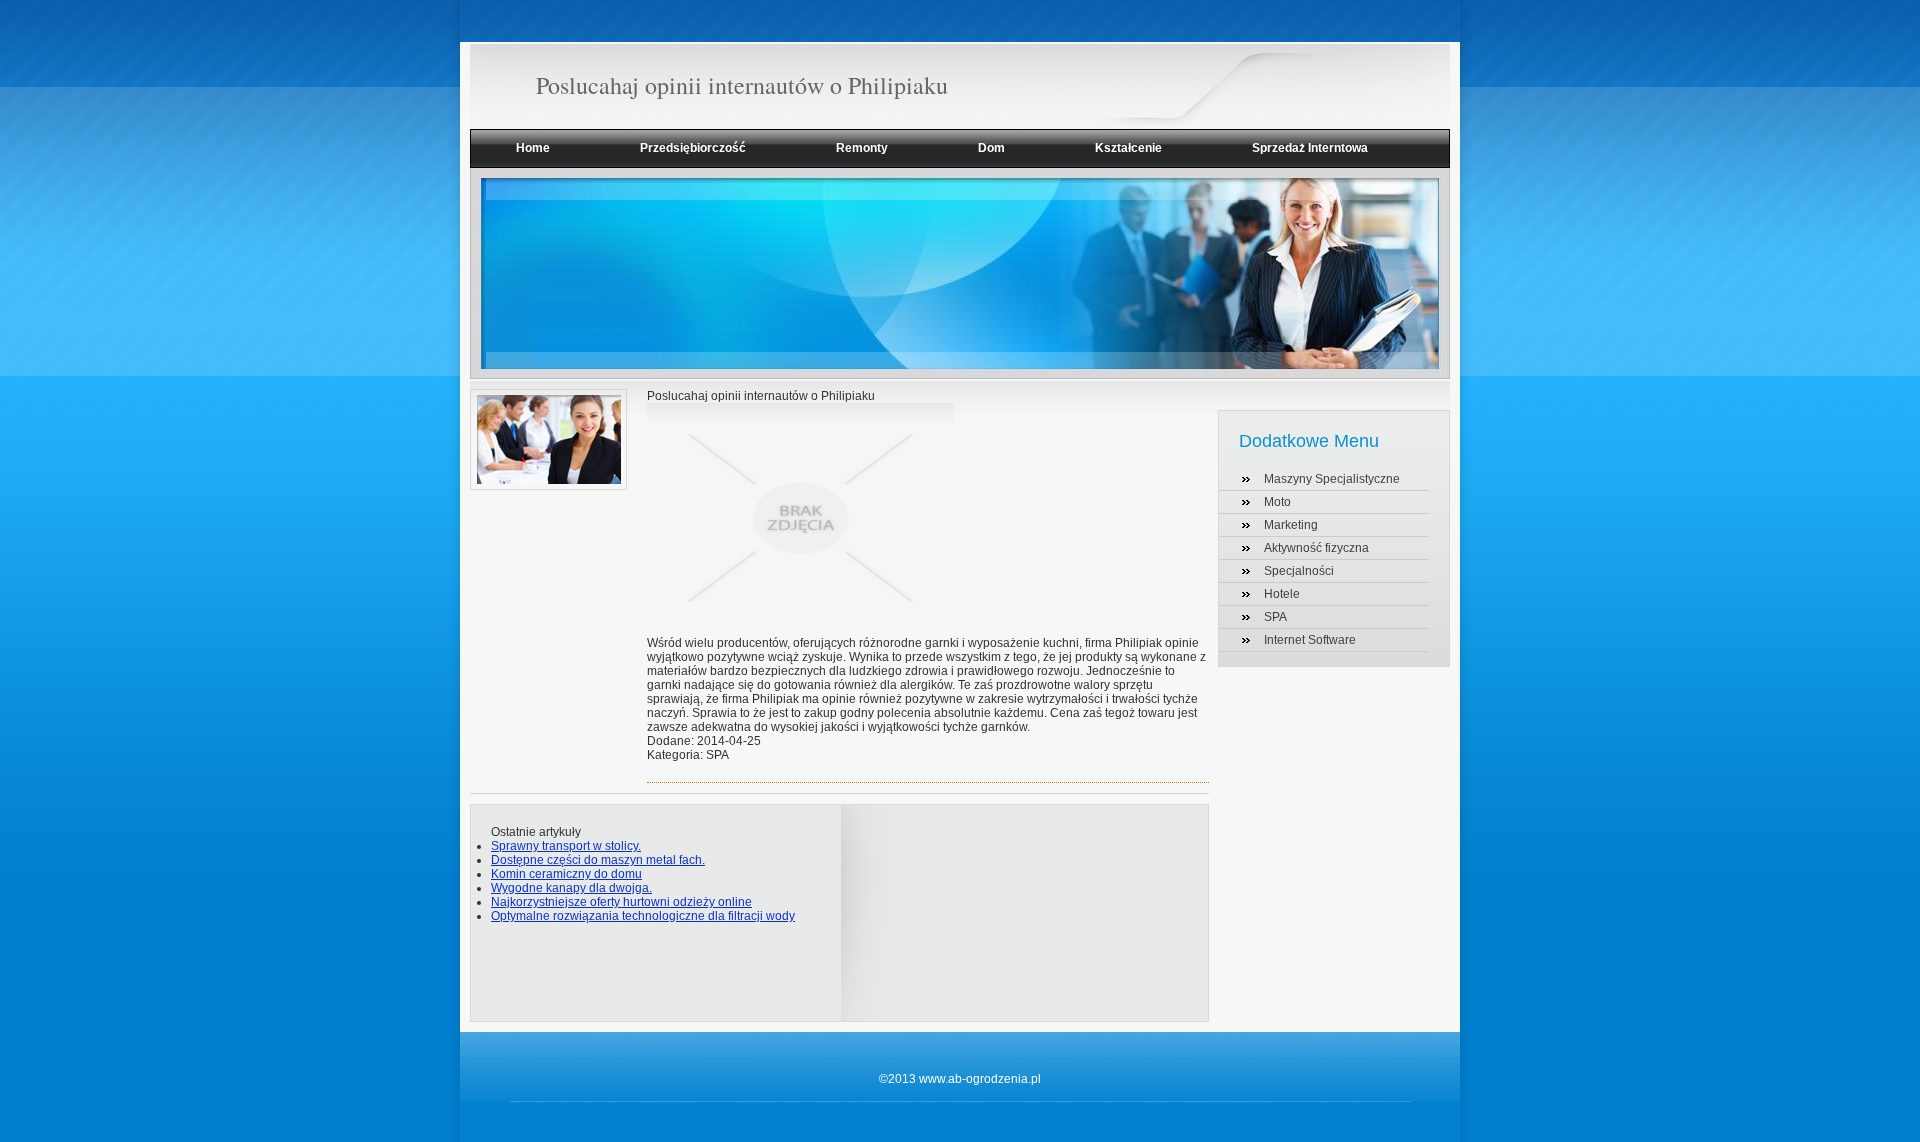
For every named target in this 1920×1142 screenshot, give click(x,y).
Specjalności (1299, 571)
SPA (1275, 617)
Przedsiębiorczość (693, 148)
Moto (1277, 502)
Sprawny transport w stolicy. (566, 846)
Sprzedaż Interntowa (1310, 148)
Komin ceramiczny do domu (566, 874)
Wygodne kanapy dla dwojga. (571, 888)
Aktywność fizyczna (1316, 548)
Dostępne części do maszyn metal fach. (598, 860)
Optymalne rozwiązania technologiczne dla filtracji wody (643, 916)
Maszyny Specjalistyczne (1332, 479)
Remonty (862, 148)
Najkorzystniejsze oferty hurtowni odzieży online (621, 902)
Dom (991, 148)
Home (533, 148)
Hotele (1282, 594)
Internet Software (1310, 640)
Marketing (1291, 525)
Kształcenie (1128, 148)
